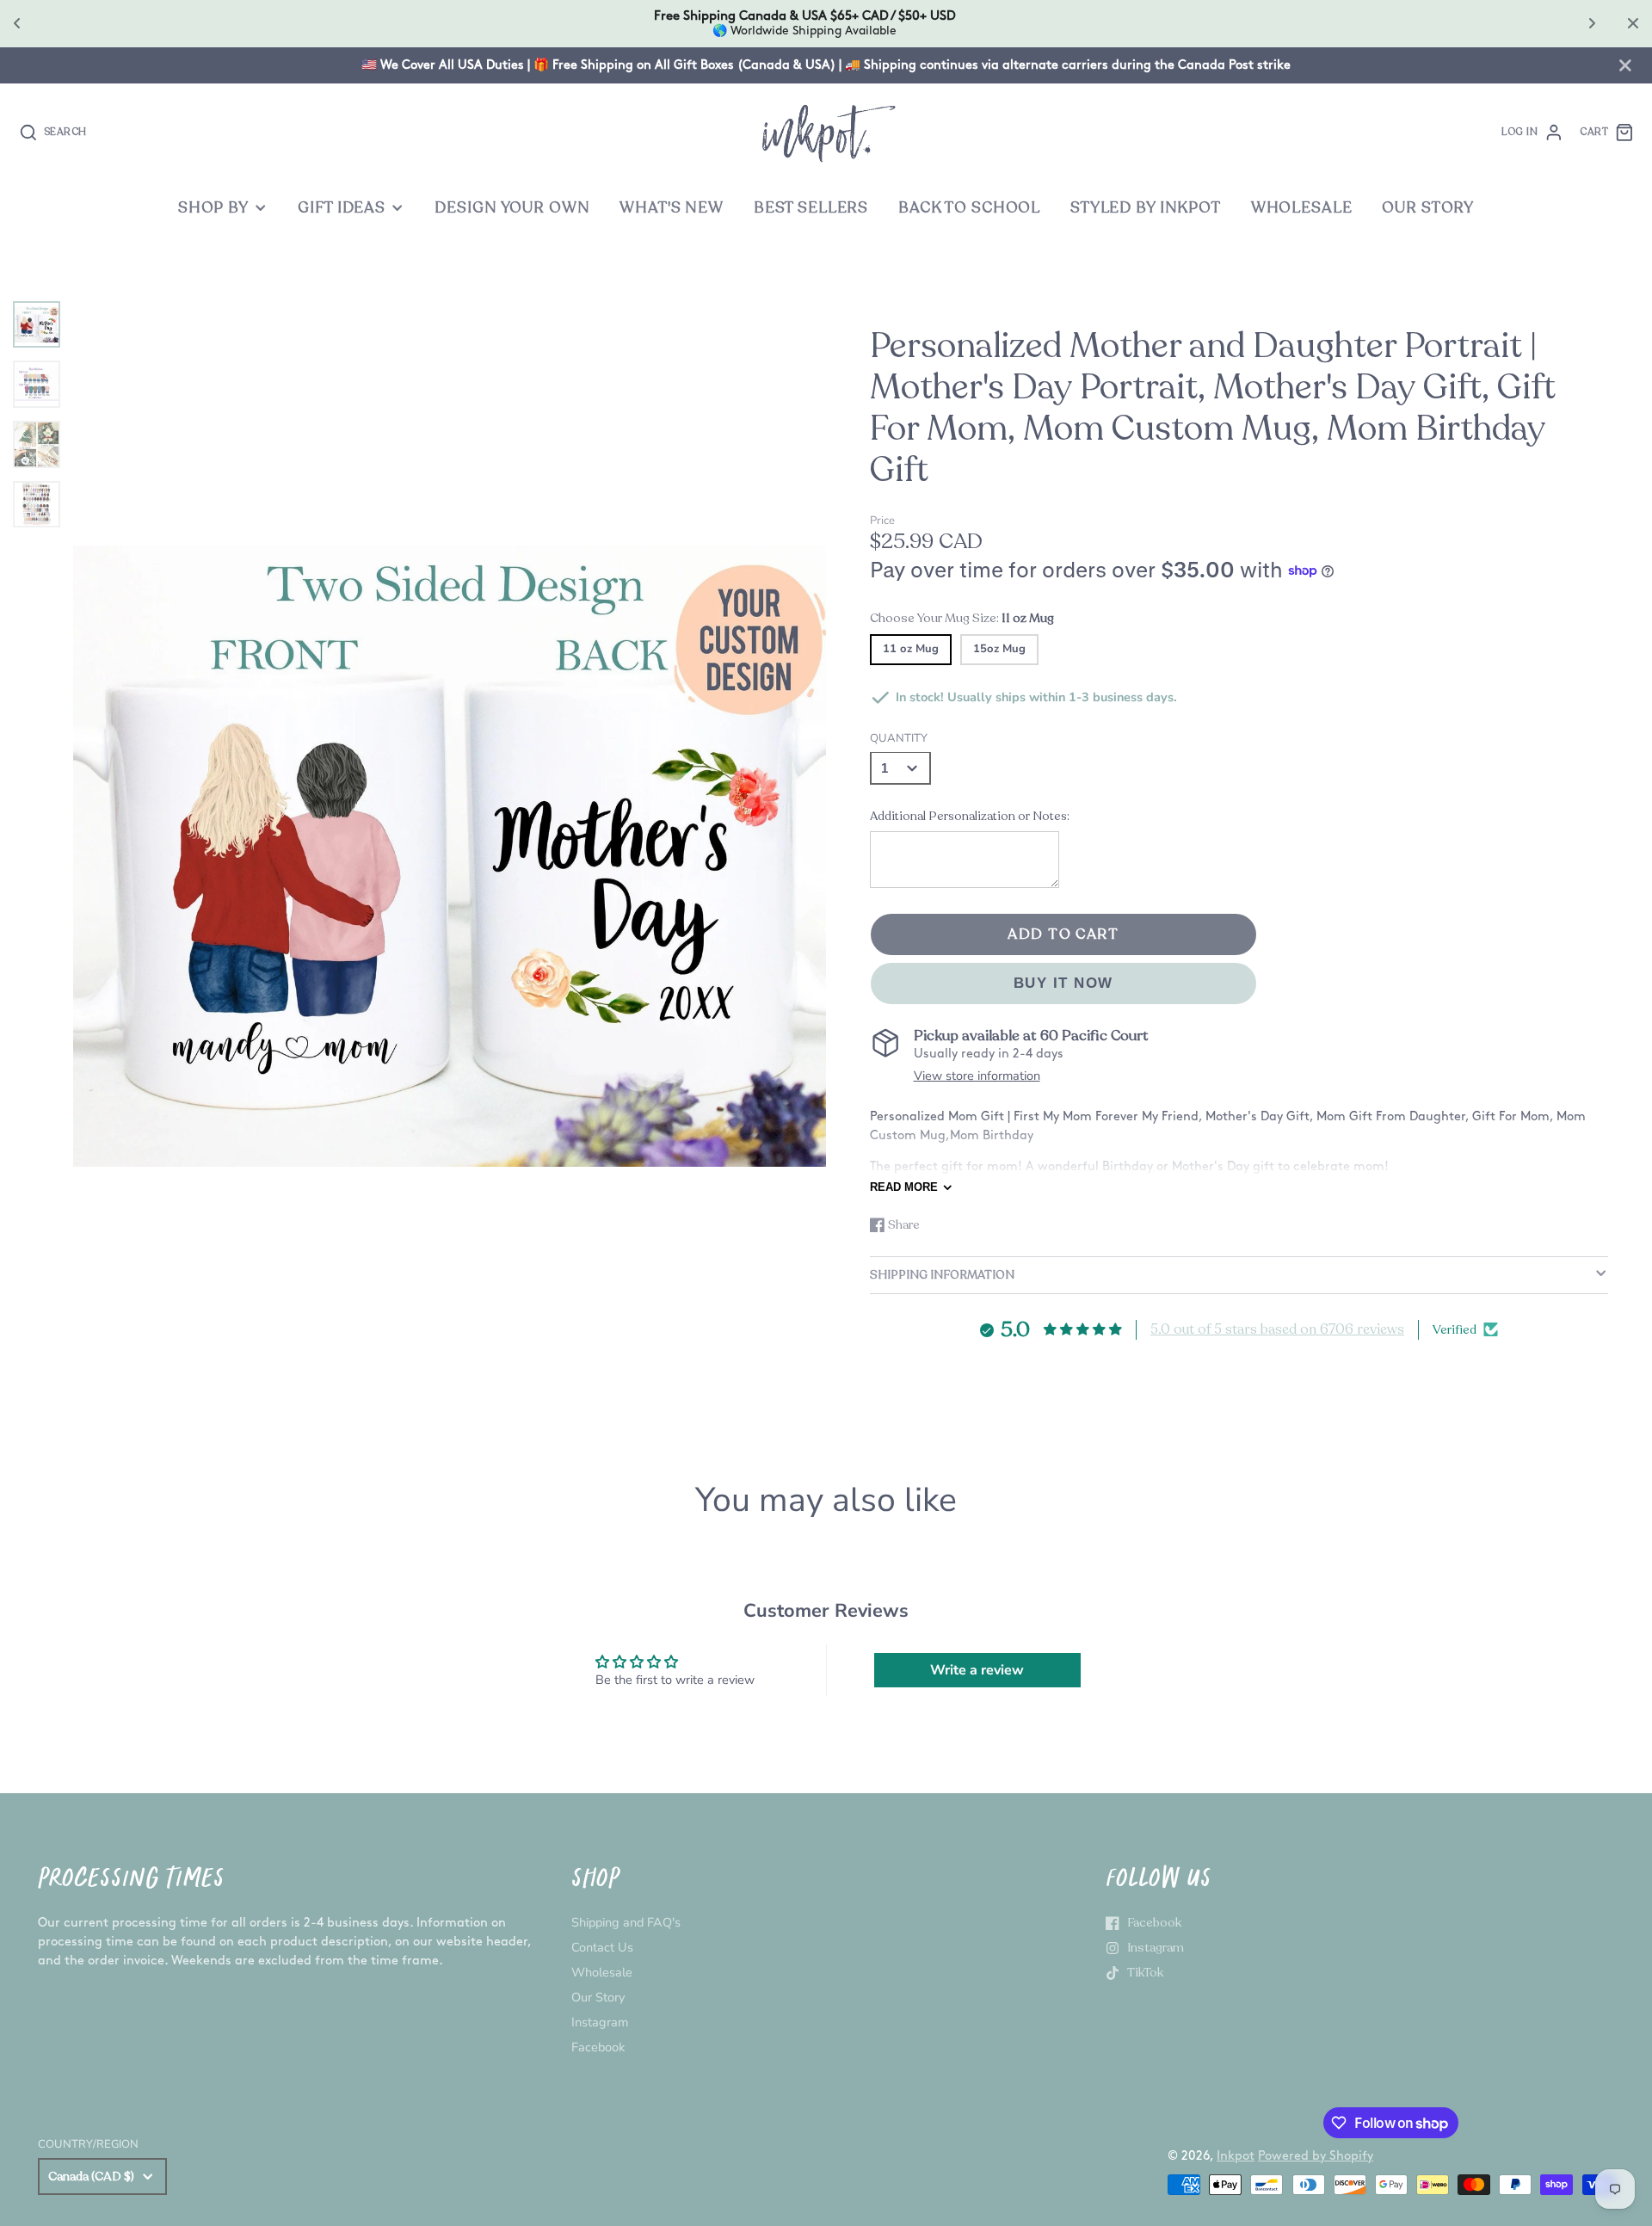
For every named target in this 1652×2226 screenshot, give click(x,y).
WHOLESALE (1302, 208)
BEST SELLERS (811, 208)
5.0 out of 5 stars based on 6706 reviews (1277, 1329)
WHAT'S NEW (672, 208)
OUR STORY (1428, 208)
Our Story (598, 1997)
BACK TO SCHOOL (969, 208)
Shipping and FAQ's (626, 1922)
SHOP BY (213, 208)
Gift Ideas (342, 208)
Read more (904, 1187)
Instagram (600, 2022)
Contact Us (602, 1947)
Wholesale (602, 1972)
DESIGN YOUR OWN (512, 208)
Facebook (598, 2047)
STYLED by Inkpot (1146, 208)
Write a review (977, 1670)
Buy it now (1063, 983)
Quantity (899, 738)
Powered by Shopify (1316, 2156)
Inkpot (1236, 2156)
